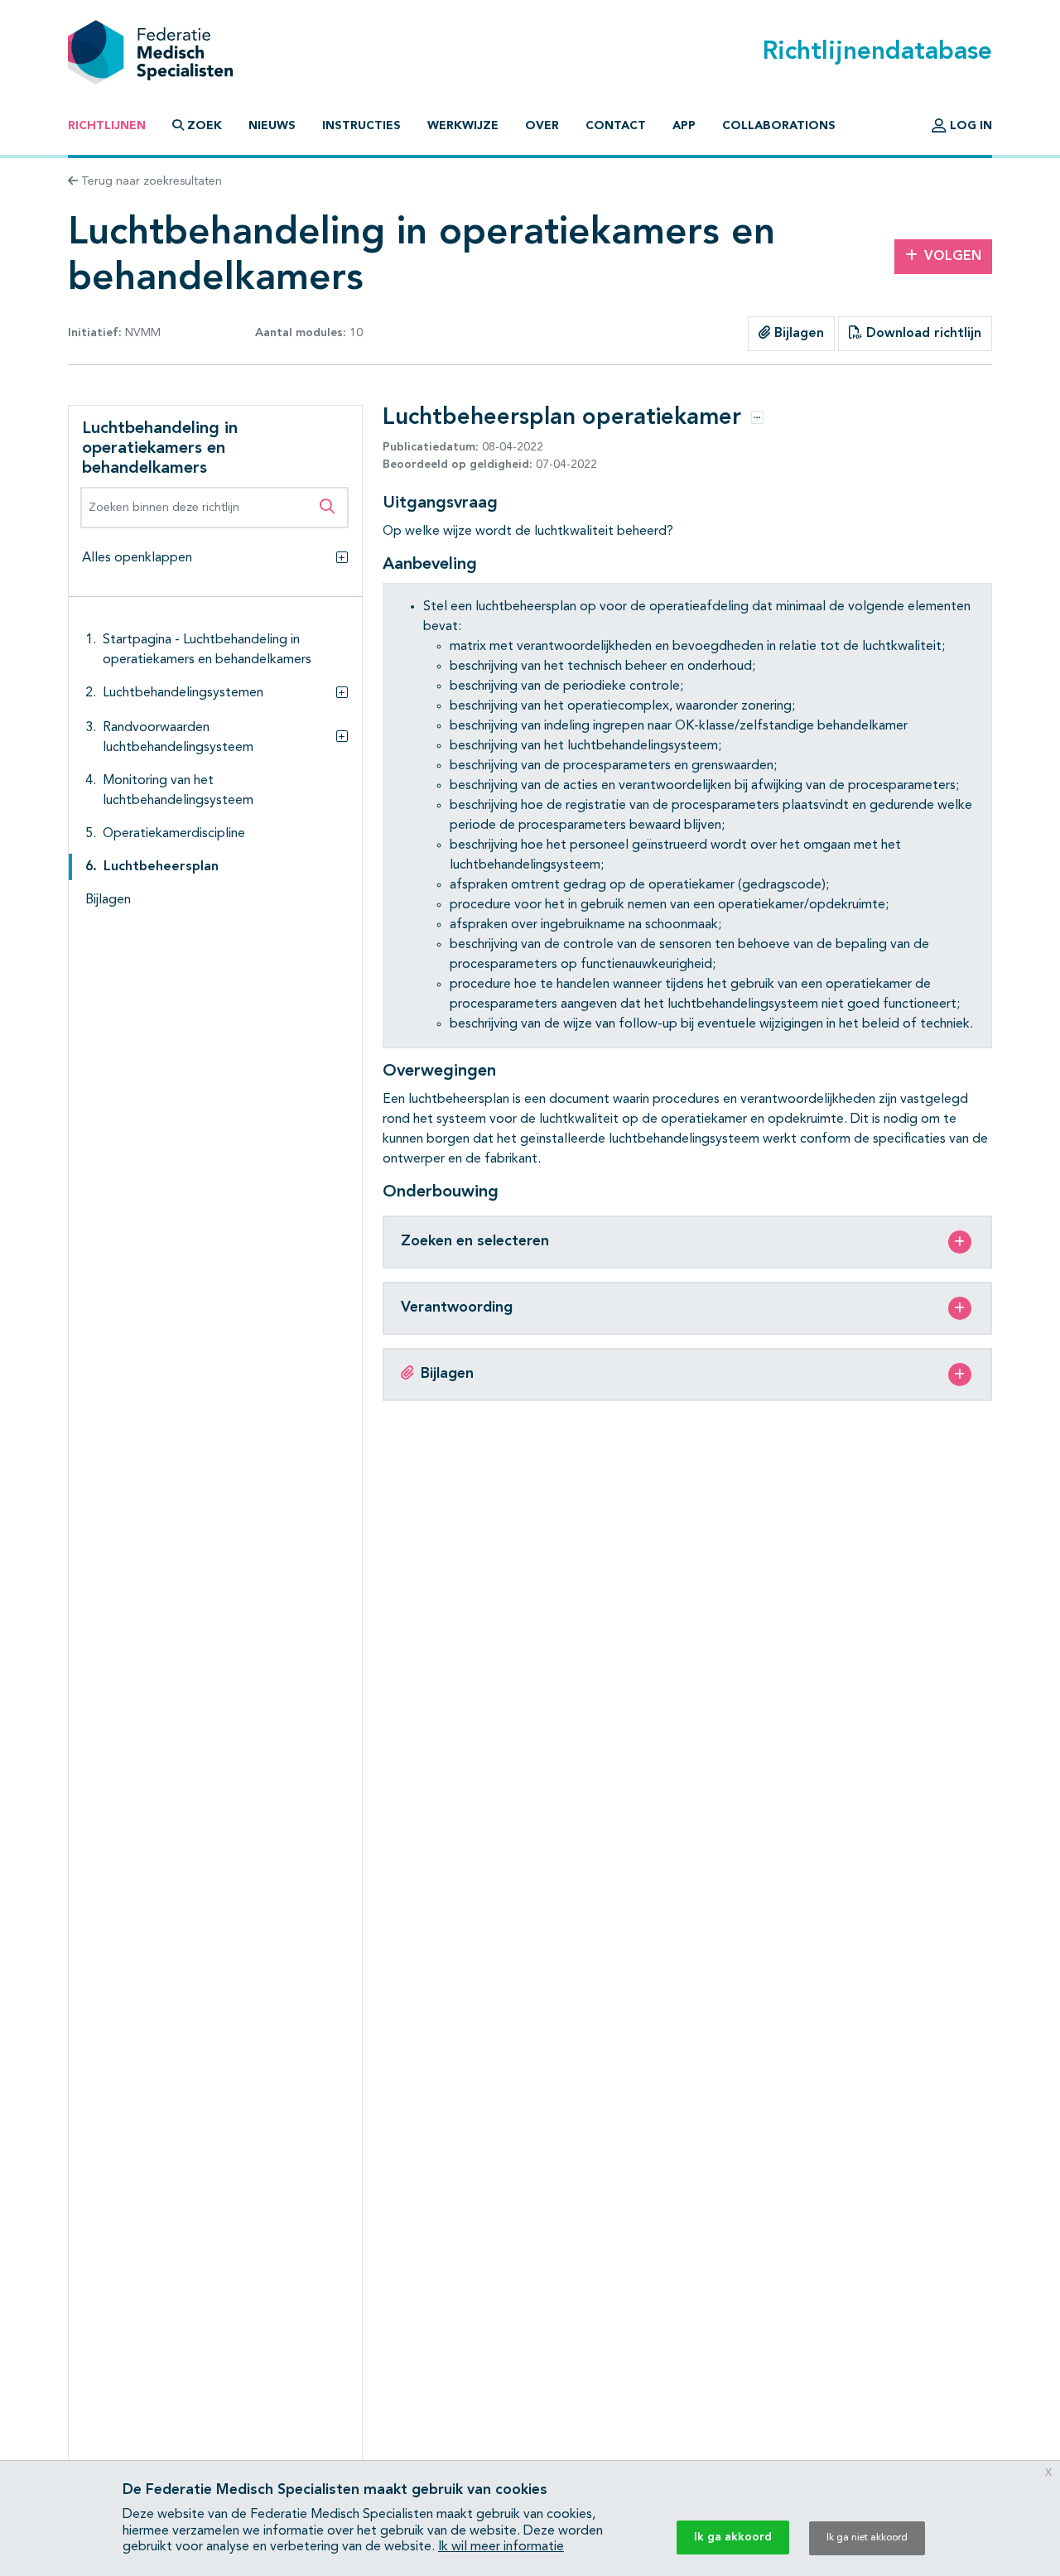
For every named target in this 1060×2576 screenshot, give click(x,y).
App (684, 126)
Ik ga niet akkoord (867, 2538)
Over (542, 126)
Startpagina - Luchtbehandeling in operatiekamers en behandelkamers (207, 650)
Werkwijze (463, 126)
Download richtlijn (922, 334)
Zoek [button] (205, 126)
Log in (969, 126)
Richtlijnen (107, 126)
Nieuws (272, 126)
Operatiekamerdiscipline (174, 834)
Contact (616, 126)
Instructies (361, 126)
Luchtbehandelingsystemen (183, 693)
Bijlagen (797, 334)
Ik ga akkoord (733, 2537)
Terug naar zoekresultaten (150, 181)
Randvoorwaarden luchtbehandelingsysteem (178, 738)
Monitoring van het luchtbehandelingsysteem (178, 791)
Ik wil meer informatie (501, 2547)
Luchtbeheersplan (161, 867)
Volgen (953, 257)
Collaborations (779, 126)
